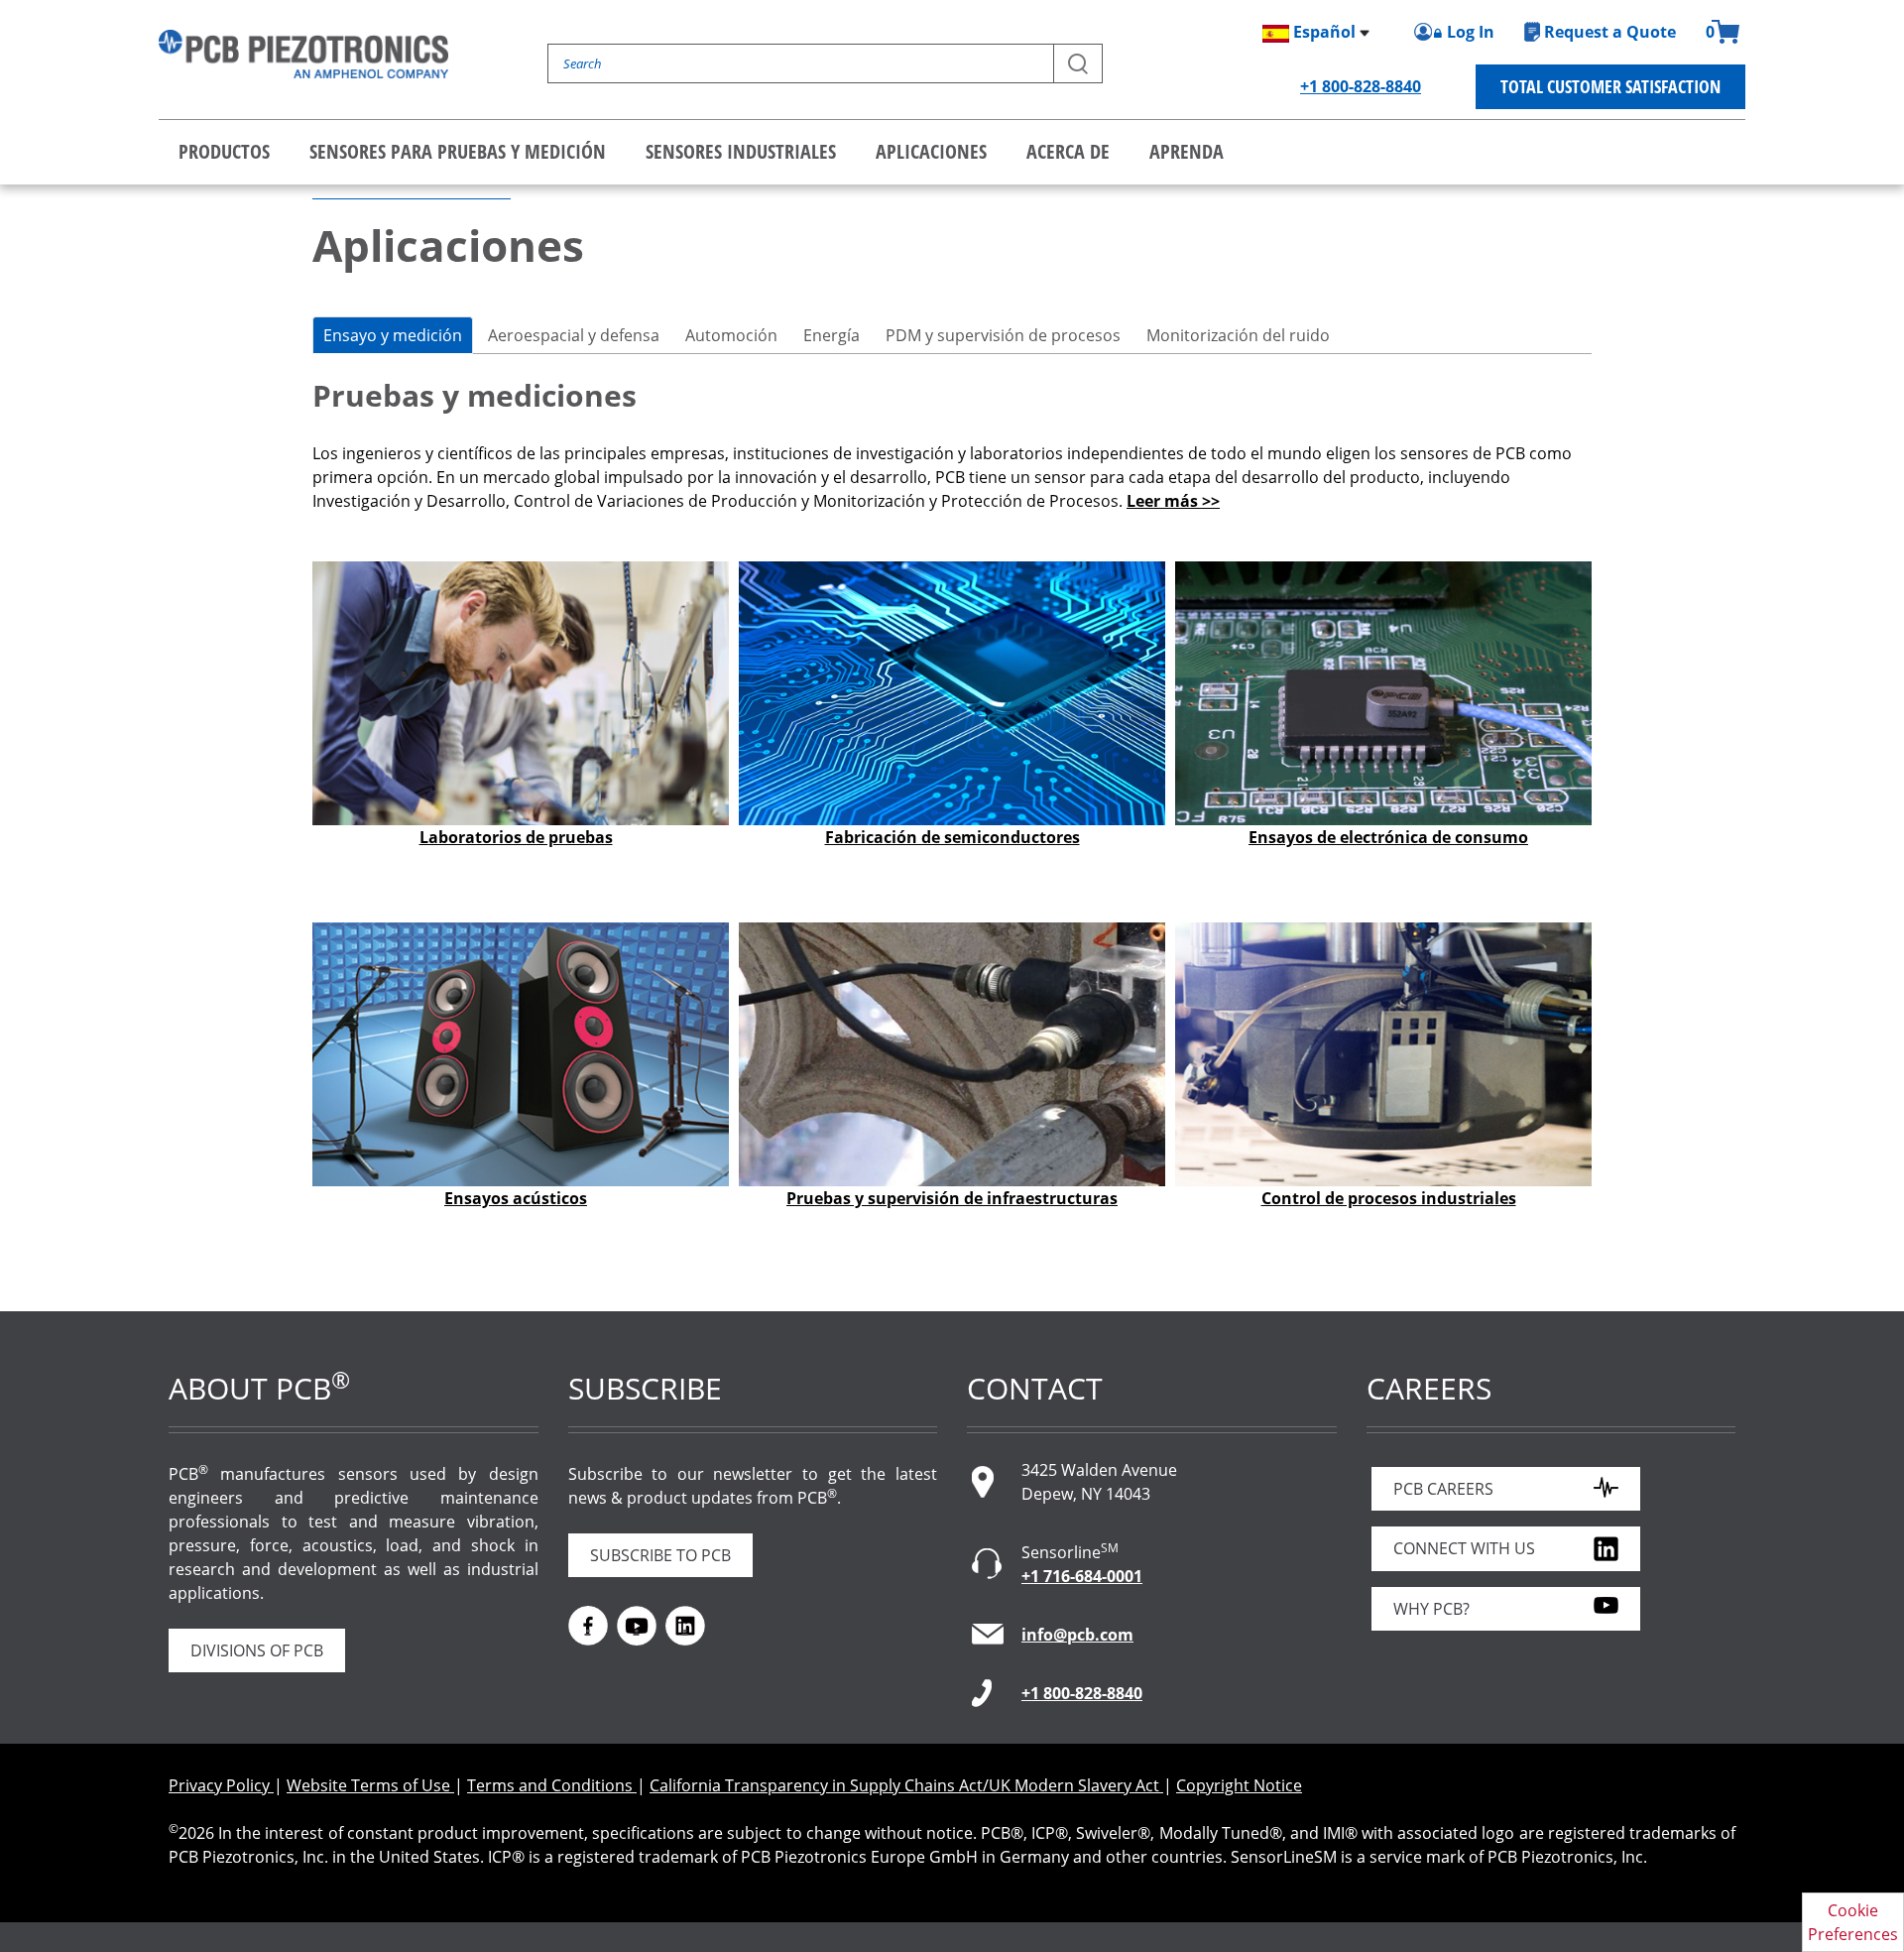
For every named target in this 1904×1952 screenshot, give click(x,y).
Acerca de (1068, 151)
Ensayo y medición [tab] (393, 335)
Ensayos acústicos (516, 1198)
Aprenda (1187, 151)
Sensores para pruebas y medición (458, 151)
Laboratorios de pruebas (516, 837)
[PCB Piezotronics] (303, 54)
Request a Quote (1610, 32)
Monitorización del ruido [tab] (1238, 335)
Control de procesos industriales (1389, 1198)
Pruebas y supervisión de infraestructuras (952, 1198)
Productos (224, 151)
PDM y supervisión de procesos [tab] (1003, 335)
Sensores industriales (741, 151)
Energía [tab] (832, 335)
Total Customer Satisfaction (1610, 86)
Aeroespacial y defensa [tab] (574, 335)
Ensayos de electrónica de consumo (1388, 837)
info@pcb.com (1077, 1635)
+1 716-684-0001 (1082, 1576)
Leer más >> (1173, 501)
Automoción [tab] (731, 335)
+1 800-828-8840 (1361, 86)
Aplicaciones (931, 151)
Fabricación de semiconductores (952, 837)
